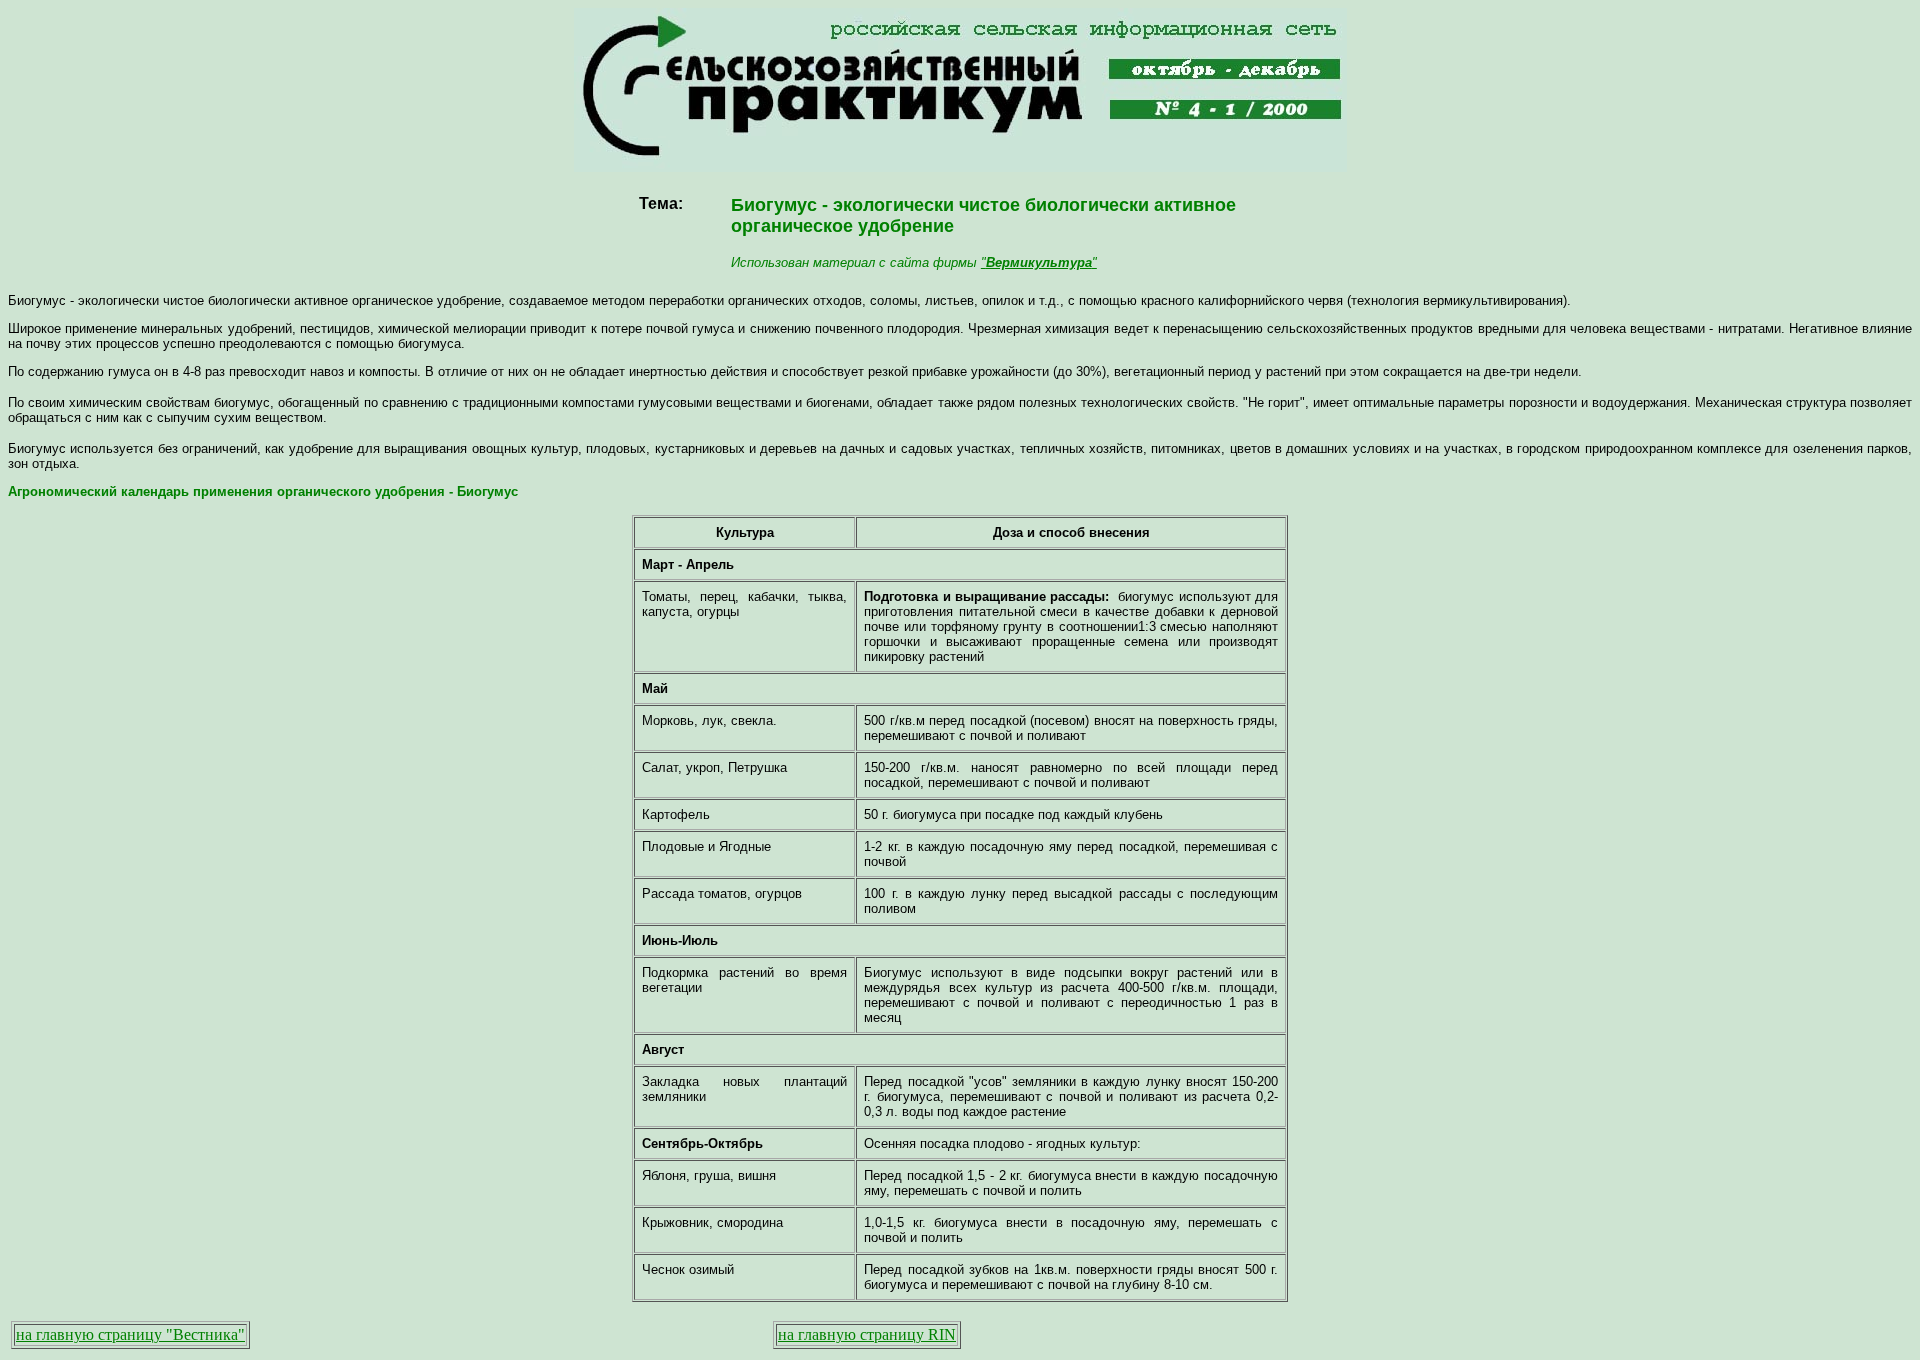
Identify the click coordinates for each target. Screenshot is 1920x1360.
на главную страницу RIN (867, 1334)
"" (1039, 262)
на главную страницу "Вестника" (130, 1334)
